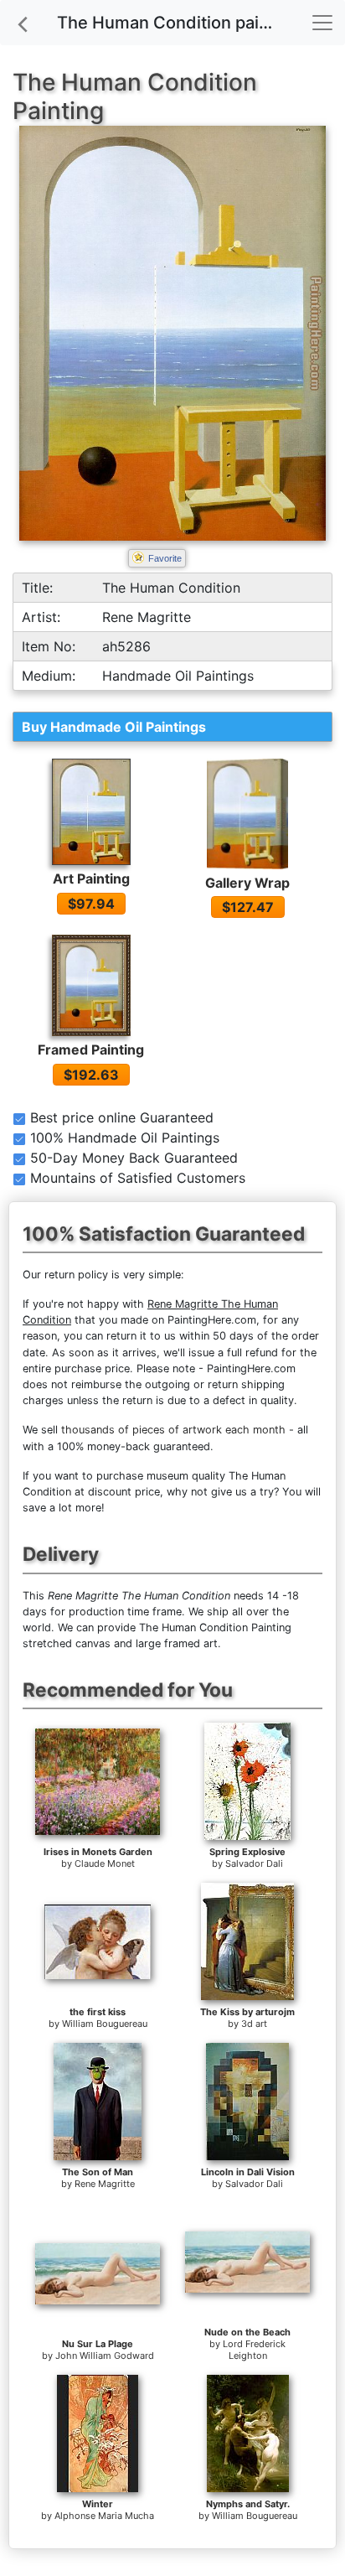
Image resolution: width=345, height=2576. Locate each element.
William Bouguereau (105, 2024)
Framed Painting (91, 1050)
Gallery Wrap (247, 883)
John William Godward (105, 2356)
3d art (254, 2024)
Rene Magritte (105, 2184)
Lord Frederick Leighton (254, 2350)
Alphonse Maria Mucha (104, 2516)
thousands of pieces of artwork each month (173, 1430)
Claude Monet (105, 1863)
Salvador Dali (254, 1863)
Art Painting (91, 879)
